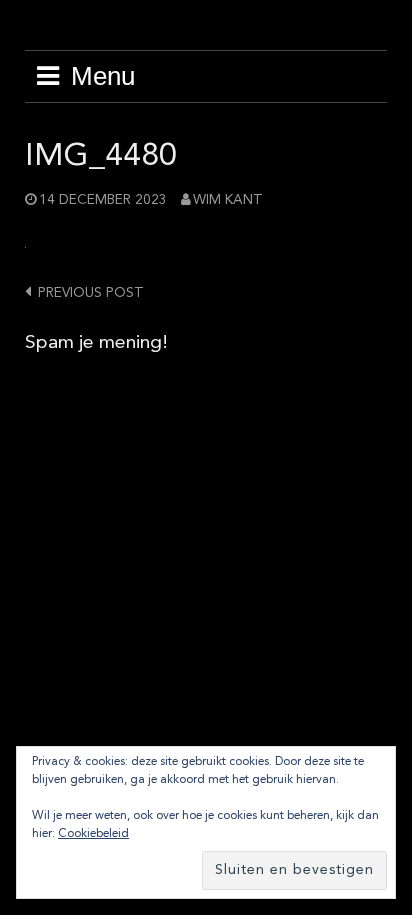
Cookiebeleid (93, 834)
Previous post (91, 293)
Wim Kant (228, 200)
